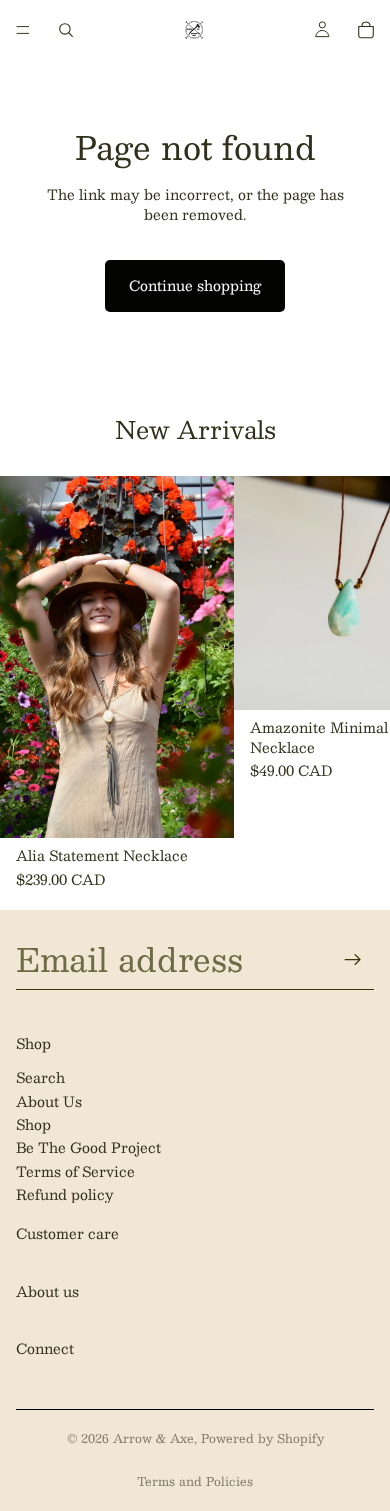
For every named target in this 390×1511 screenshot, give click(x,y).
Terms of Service (75, 1171)
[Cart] (366, 30)
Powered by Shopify (262, 1438)
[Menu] (23, 30)
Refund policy (65, 1194)
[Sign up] (353, 959)
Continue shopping (195, 285)
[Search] (66, 30)
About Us (49, 1100)
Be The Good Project (88, 1147)
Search (40, 1077)
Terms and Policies (195, 1481)
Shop (33, 1124)
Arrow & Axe (153, 1438)
